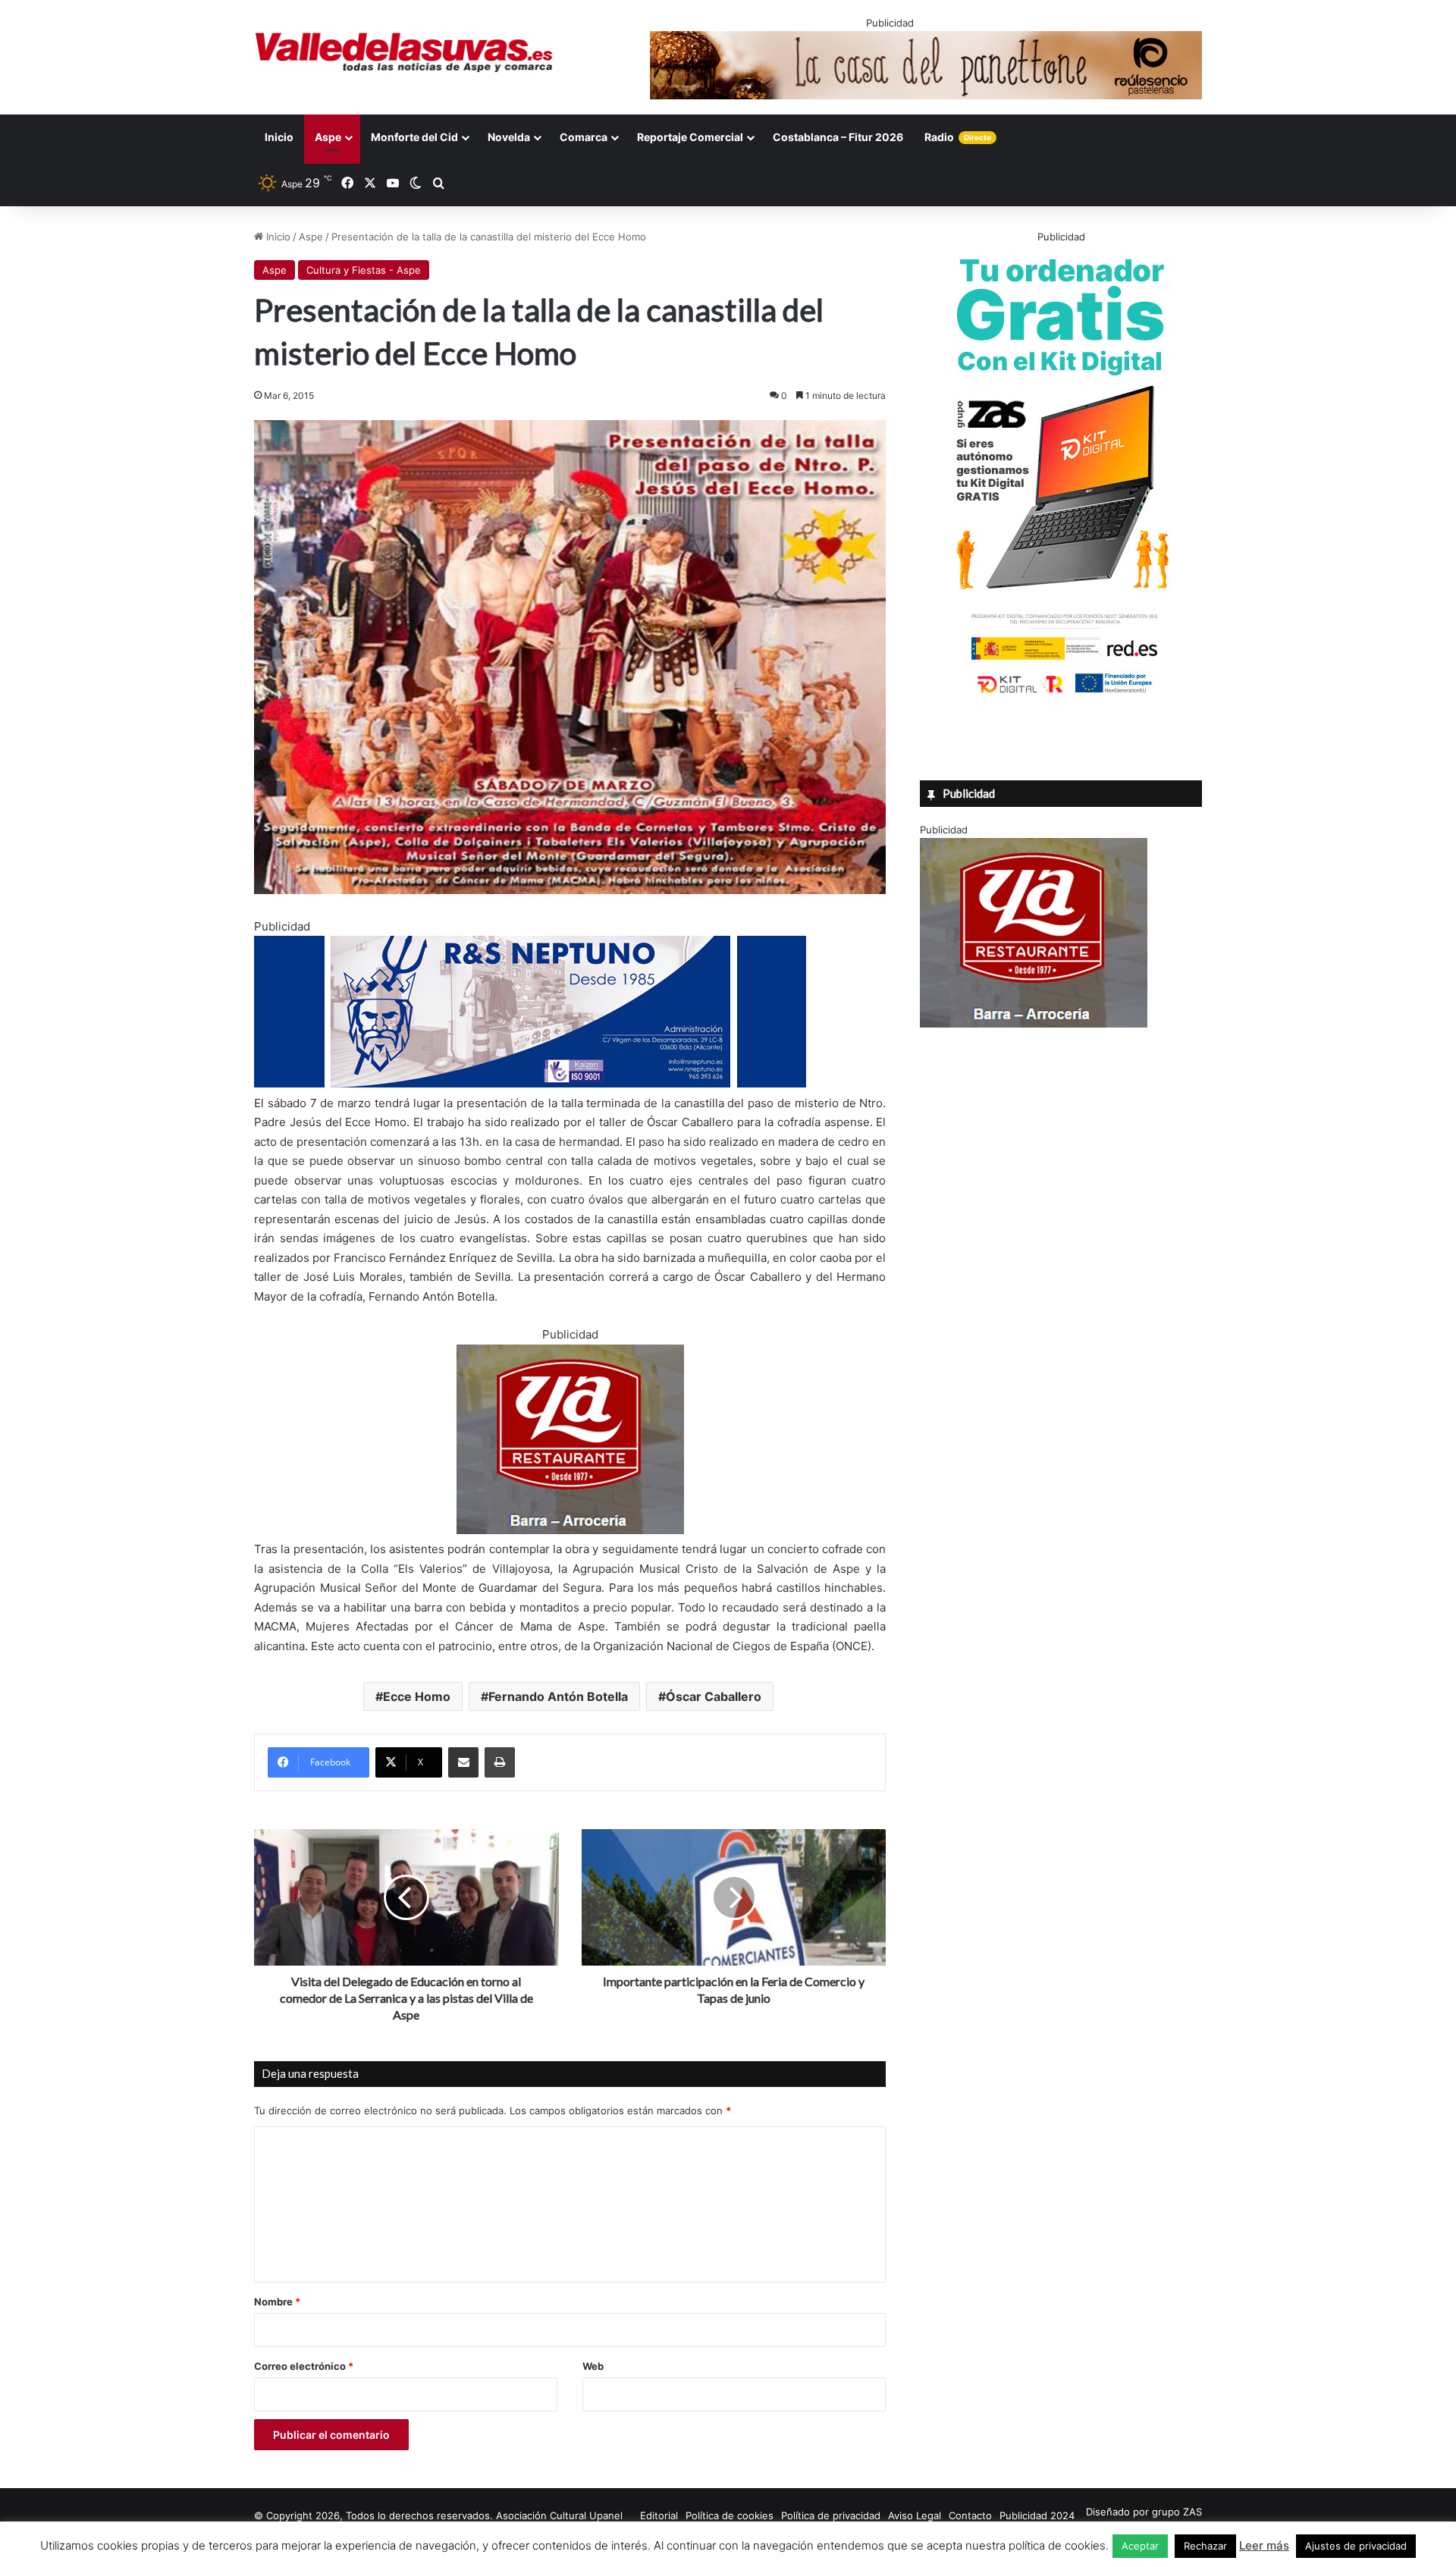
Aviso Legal (915, 2515)
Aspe (328, 137)
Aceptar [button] (1140, 2546)
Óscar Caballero (714, 1696)
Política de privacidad (831, 2515)
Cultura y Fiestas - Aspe (364, 270)
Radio (958, 137)
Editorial (659, 2515)
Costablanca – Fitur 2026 (838, 137)
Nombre (277, 2302)
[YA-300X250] (570, 1530)
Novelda (509, 137)
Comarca (584, 137)
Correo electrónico (304, 2366)
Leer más (1264, 2545)
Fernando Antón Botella (558, 1696)
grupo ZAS (1177, 2512)
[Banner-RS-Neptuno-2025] (530, 1083)
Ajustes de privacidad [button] (1356, 2546)
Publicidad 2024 (1037, 2515)
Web (593, 2366)
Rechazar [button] (1205, 2546)
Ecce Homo (417, 1696)
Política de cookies (730, 2515)
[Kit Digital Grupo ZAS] (1061, 696)
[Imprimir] (500, 1762)
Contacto (970, 2515)
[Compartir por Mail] (463, 1762)
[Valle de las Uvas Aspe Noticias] (405, 52)
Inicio (279, 137)
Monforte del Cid (414, 137)
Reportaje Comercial (690, 137)
